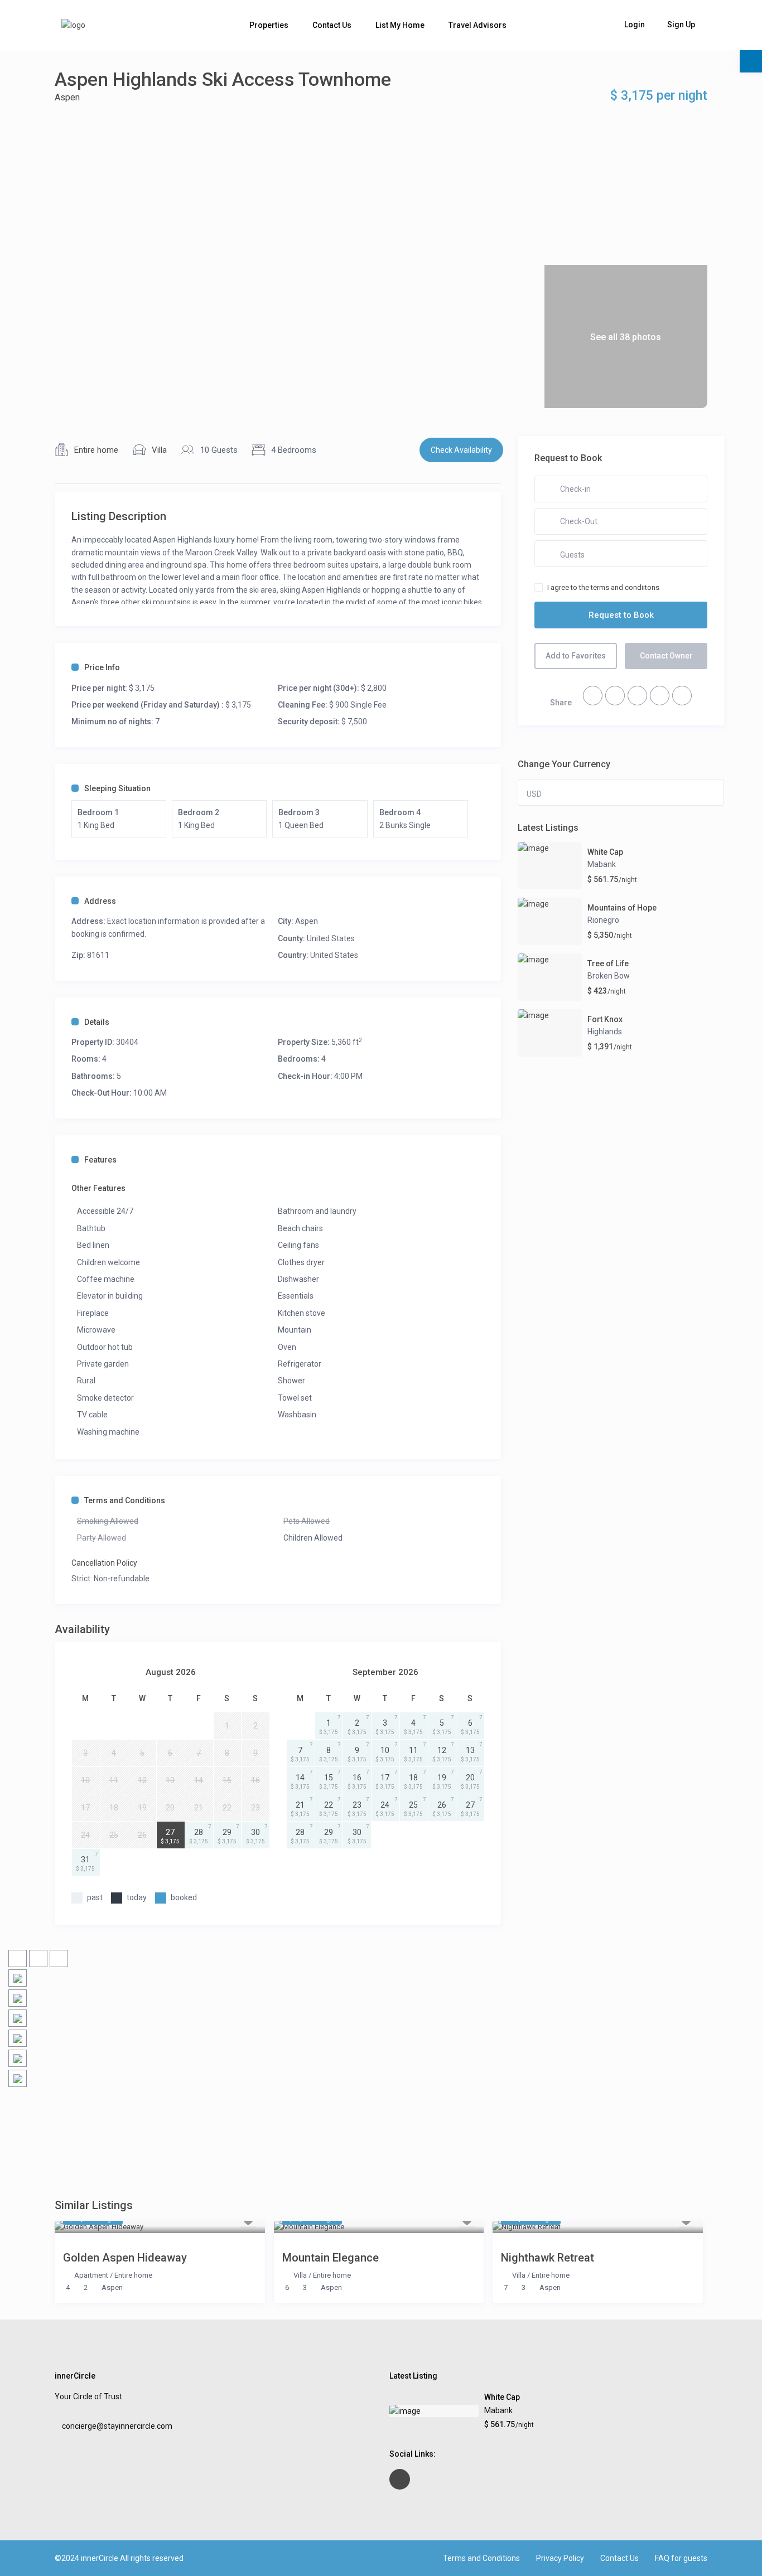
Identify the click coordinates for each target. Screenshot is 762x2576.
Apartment (91, 2275)
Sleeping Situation (117, 788)
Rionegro (603, 920)
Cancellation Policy (104, 1563)
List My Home (400, 25)
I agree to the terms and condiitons (603, 587)
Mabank (602, 864)
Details (97, 1022)
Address (100, 901)
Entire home (96, 450)
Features (100, 1160)
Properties (269, 25)
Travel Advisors (478, 25)
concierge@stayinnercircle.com (117, 2426)
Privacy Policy (560, 2558)
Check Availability (461, 450)
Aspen (67, 97)
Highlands (605, 1032)
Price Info (102, 667)
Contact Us (332, 25)
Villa (159, 450)
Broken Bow (609, 976)
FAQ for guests (681, 2558)
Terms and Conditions (125, 1500)
